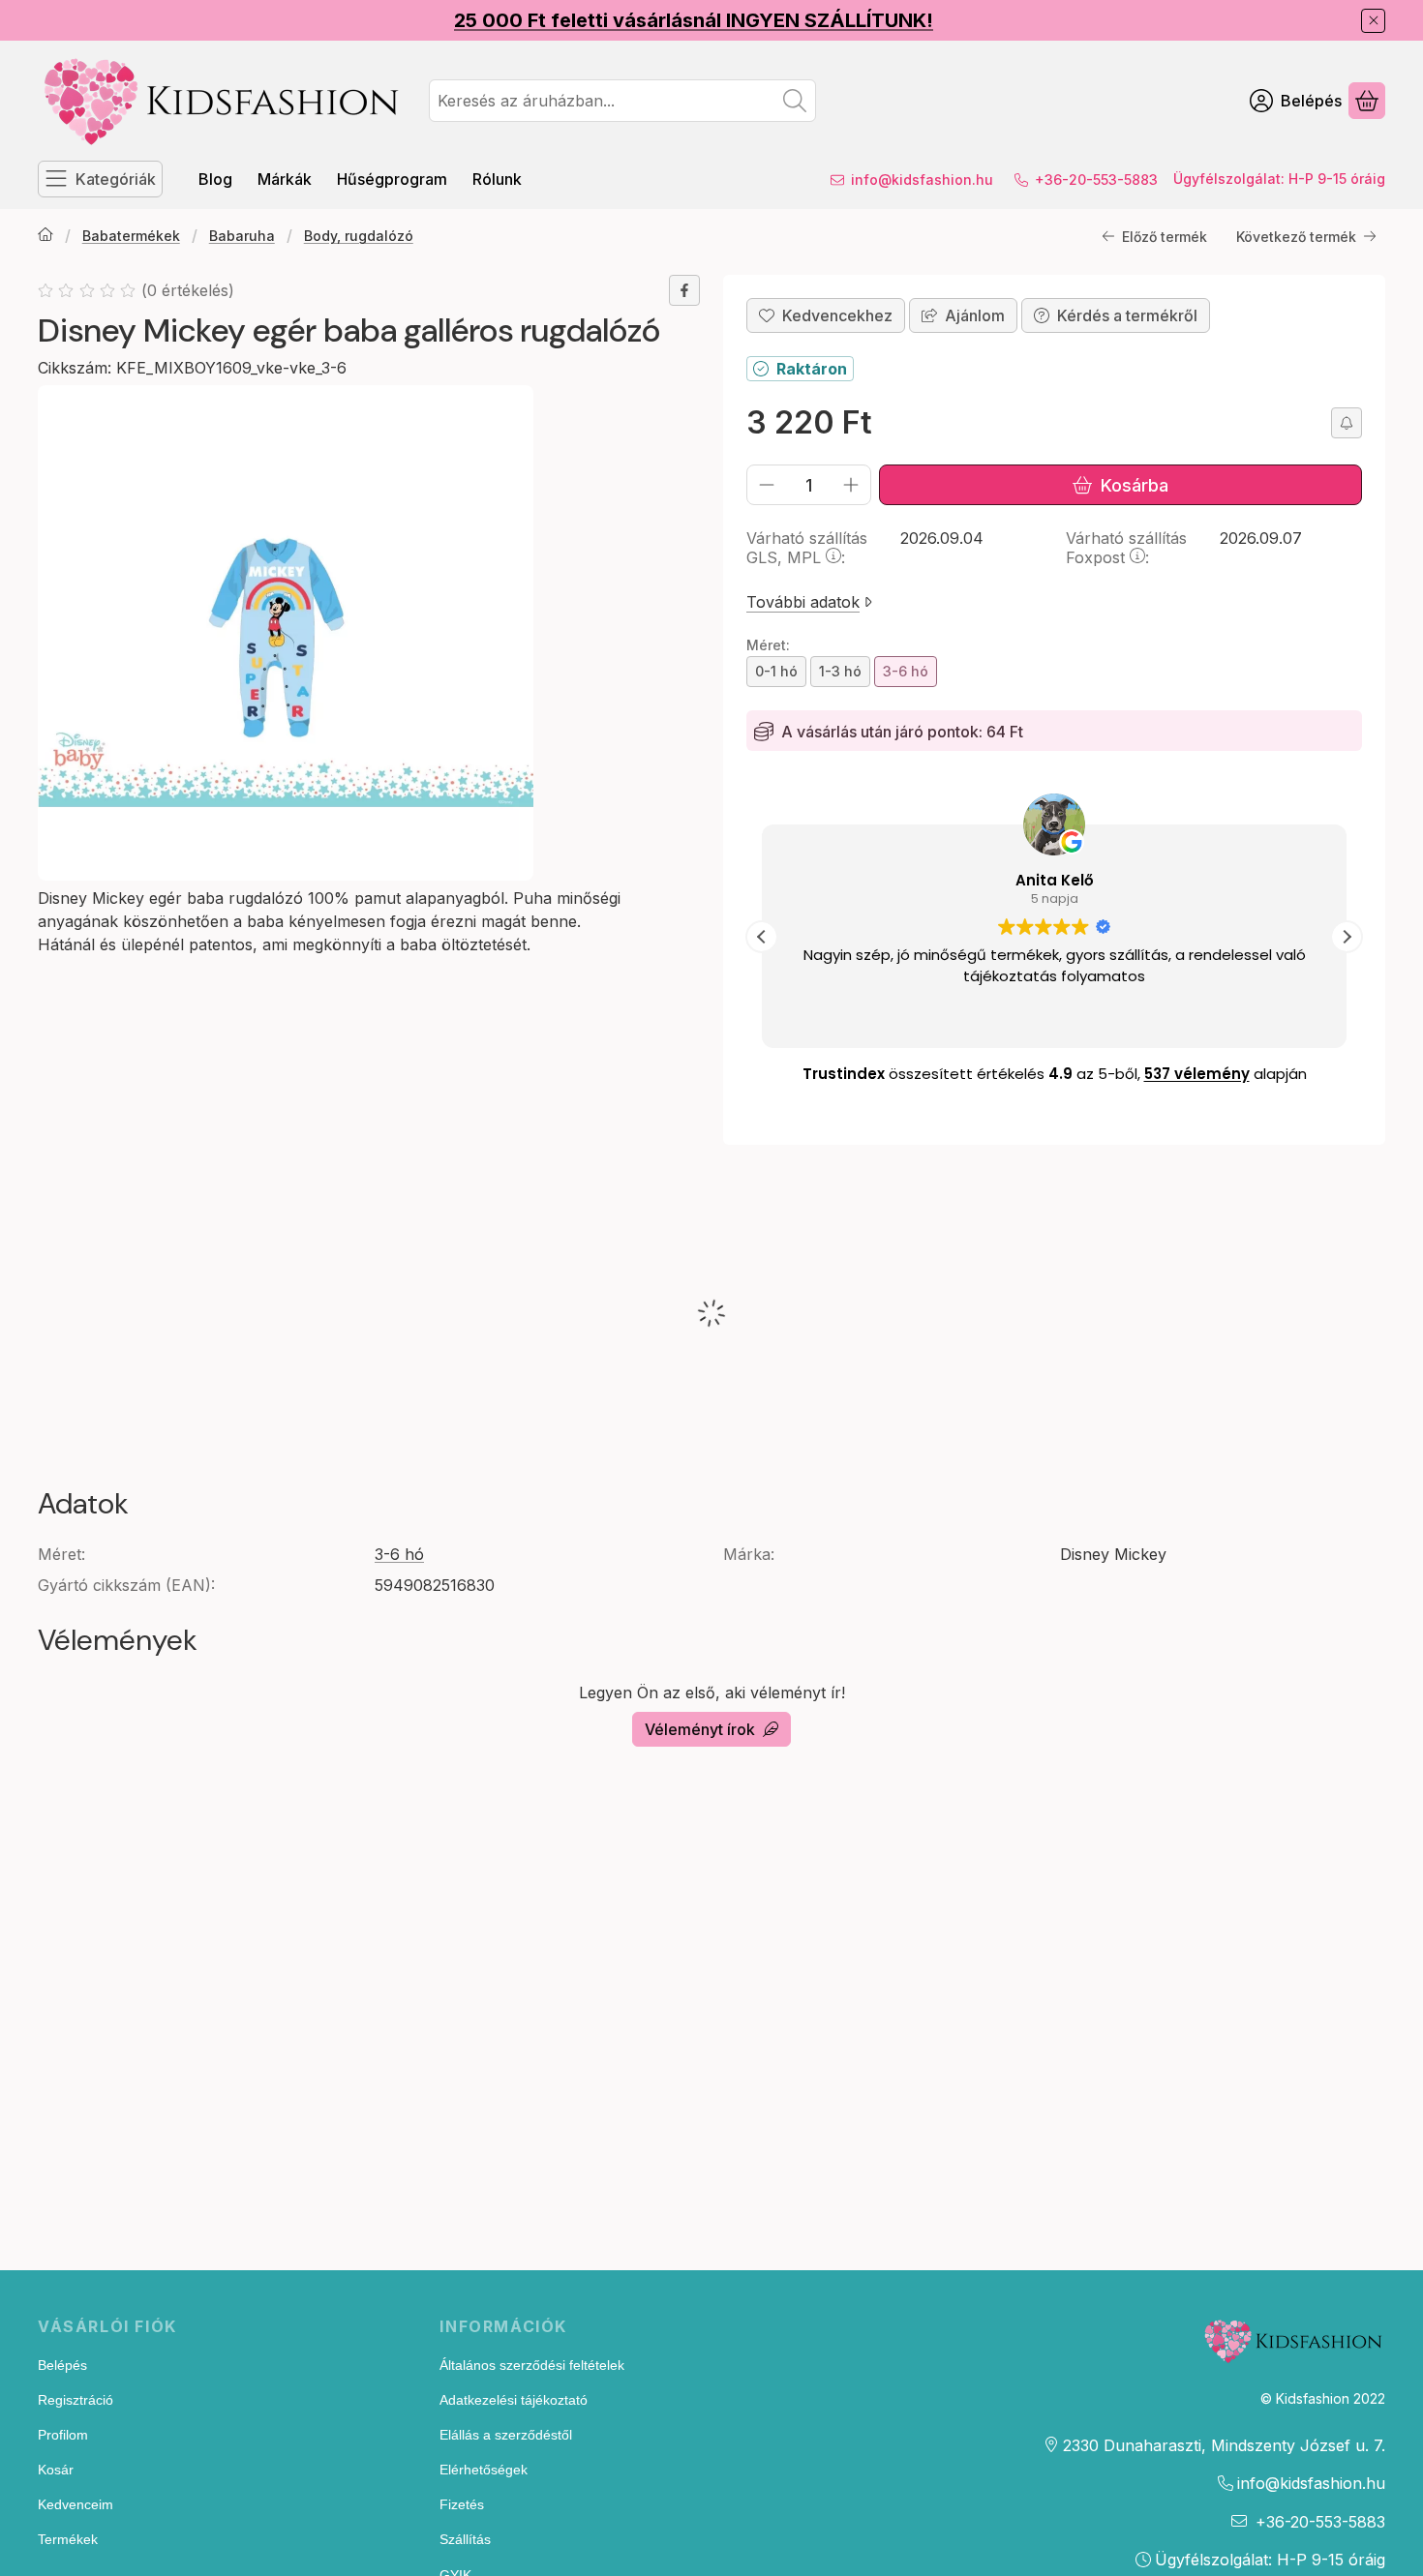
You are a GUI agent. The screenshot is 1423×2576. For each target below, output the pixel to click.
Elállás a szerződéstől (506, 2435)
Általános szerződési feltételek (532, 2365)
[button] (1347, 937)
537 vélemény (1197, 1074)
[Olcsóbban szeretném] (1347, 423)
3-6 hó (399, 1554)
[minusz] (767, 485)
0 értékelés (190, 290)
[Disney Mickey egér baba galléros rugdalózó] (286, 633)
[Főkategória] (45, 236)
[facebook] (684, 290)
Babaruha (242, 236)
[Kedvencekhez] (826, 315)
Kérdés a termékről (1127, 315)
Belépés (62, 2365)
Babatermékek (131, 236)
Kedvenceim (76, 2504)
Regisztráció (76, 2400)
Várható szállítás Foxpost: (1126, 548)
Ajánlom (975, 315)
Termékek (68, 2539)
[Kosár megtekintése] (1367, 101)
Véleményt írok (700, 1729)
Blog (215, 179)
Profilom (63, 2435)
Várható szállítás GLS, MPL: (807, 548)
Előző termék (1165, 237)
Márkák (285, 179)
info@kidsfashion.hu (922, 180)
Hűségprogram (392, 179)
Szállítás (465, 2539)
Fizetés (462, 2504)
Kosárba (1135, 485)
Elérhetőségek (484, 2470)
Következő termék (1296, 237)
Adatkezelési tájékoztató (514, 2400)
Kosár (56, 2470)
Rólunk (497, 179)
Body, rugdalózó (359, 236)
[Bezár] (1373, 21)
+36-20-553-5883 (1096, 180)
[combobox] (622, 101)
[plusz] (851, 485)
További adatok (803, 602)
